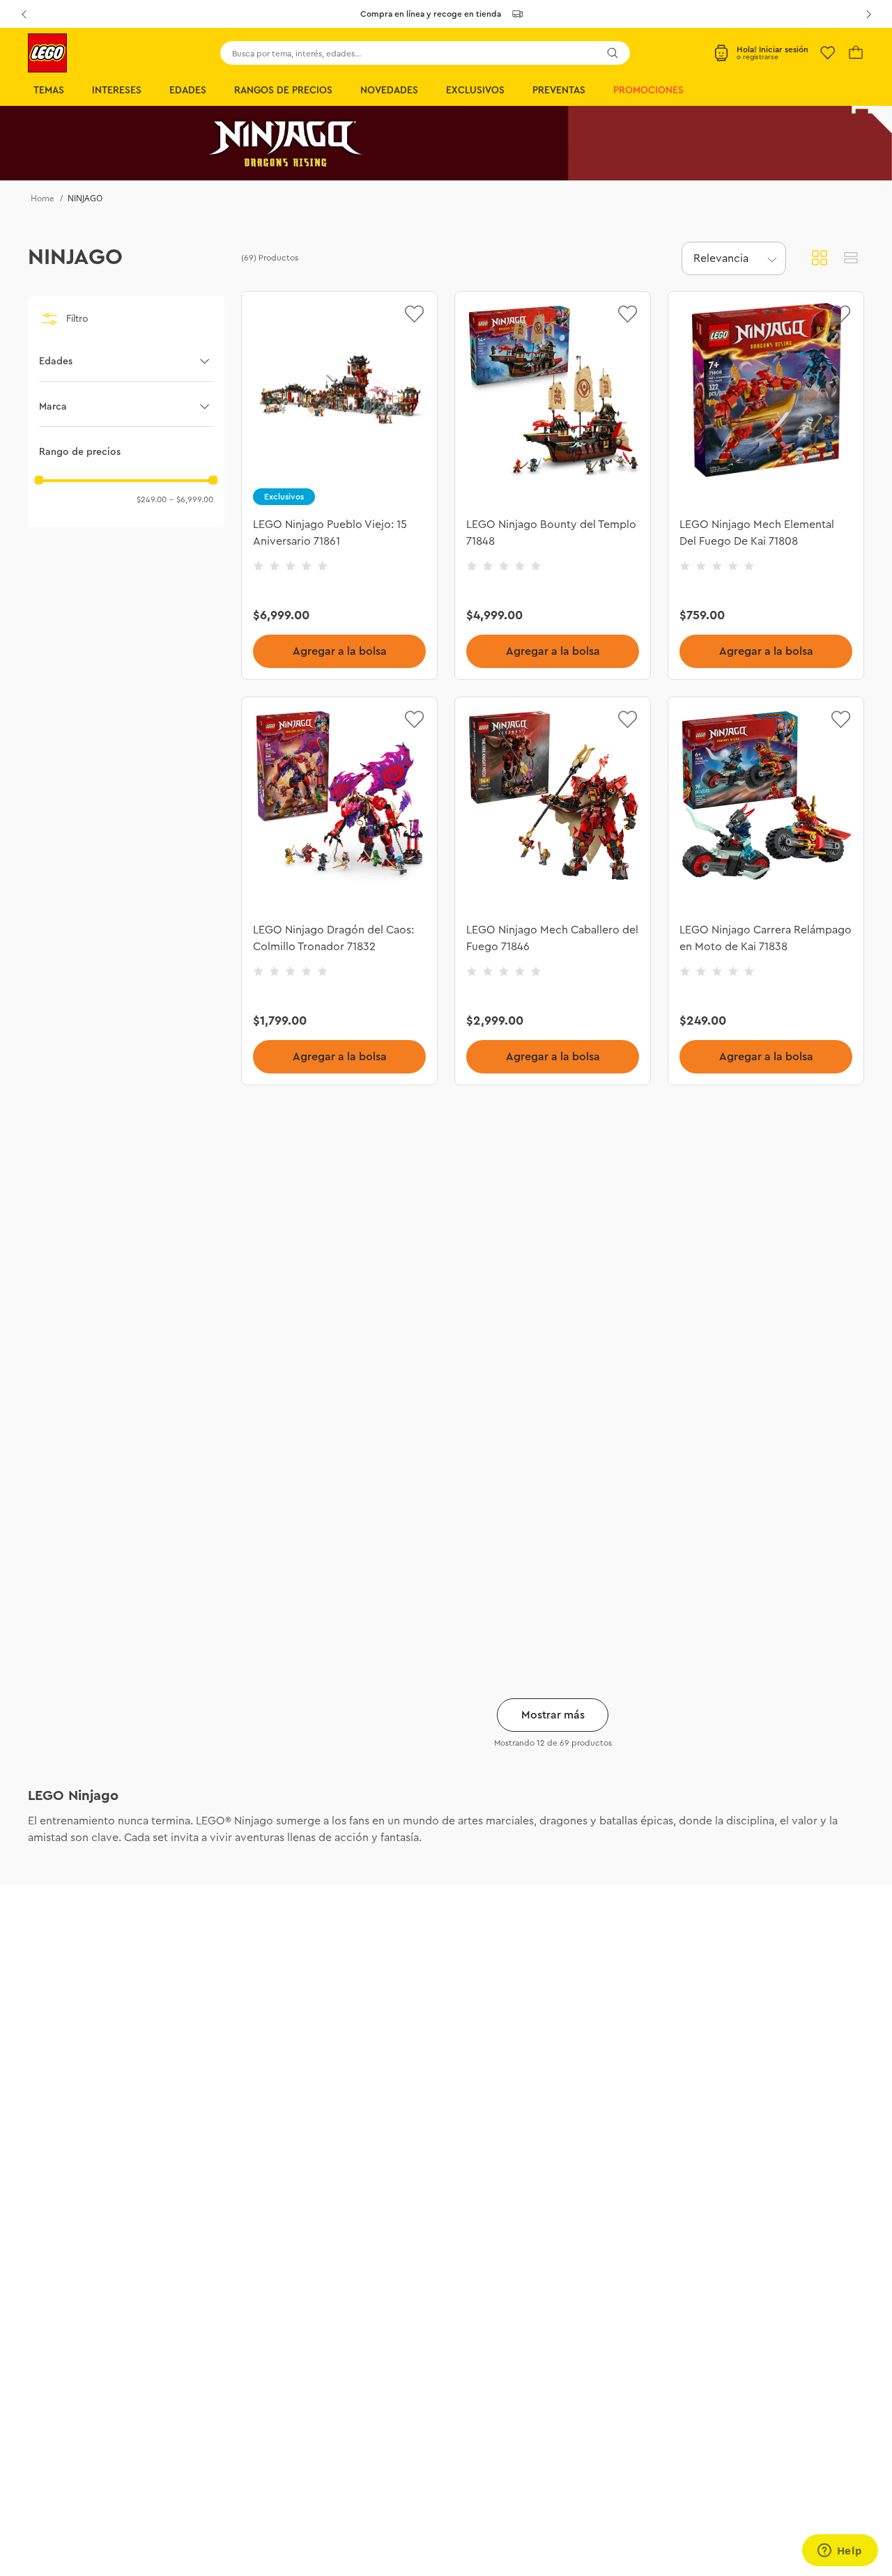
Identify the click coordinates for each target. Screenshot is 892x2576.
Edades (188, 91)
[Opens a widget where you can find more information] (840, 2552)
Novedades (389, 91)
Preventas (559, 91)
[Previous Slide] (24, 14)
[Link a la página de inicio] (43, 199)
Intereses (117, 91)
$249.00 (152, 499)
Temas (49, 91)
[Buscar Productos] (613, 53)
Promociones (648, 91)
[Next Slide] (868, 14)
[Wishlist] (828, 53)
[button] (126, 362)
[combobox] (425, 53)
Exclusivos (475, 91)
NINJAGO (85, 198)
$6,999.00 (191, 499)
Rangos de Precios (283, 91)
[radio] (820, 258)
